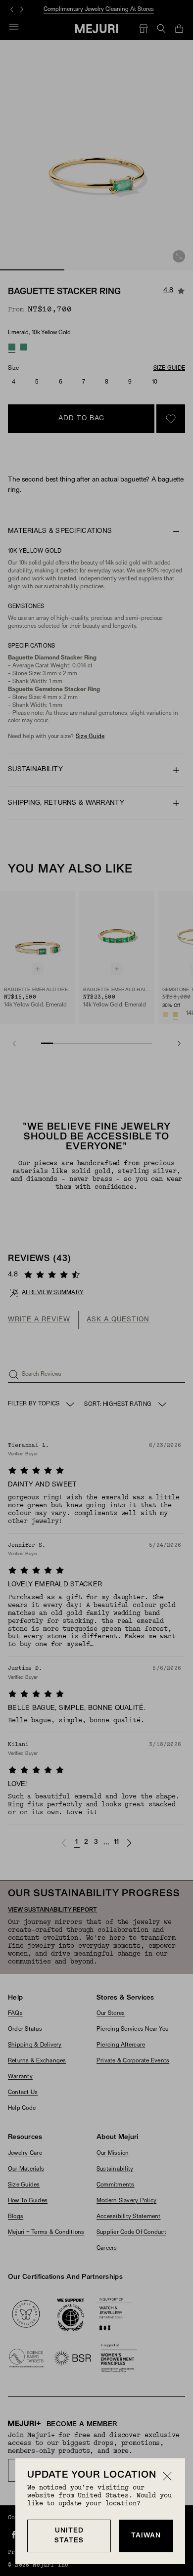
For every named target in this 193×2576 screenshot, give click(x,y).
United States (69, 2536)
